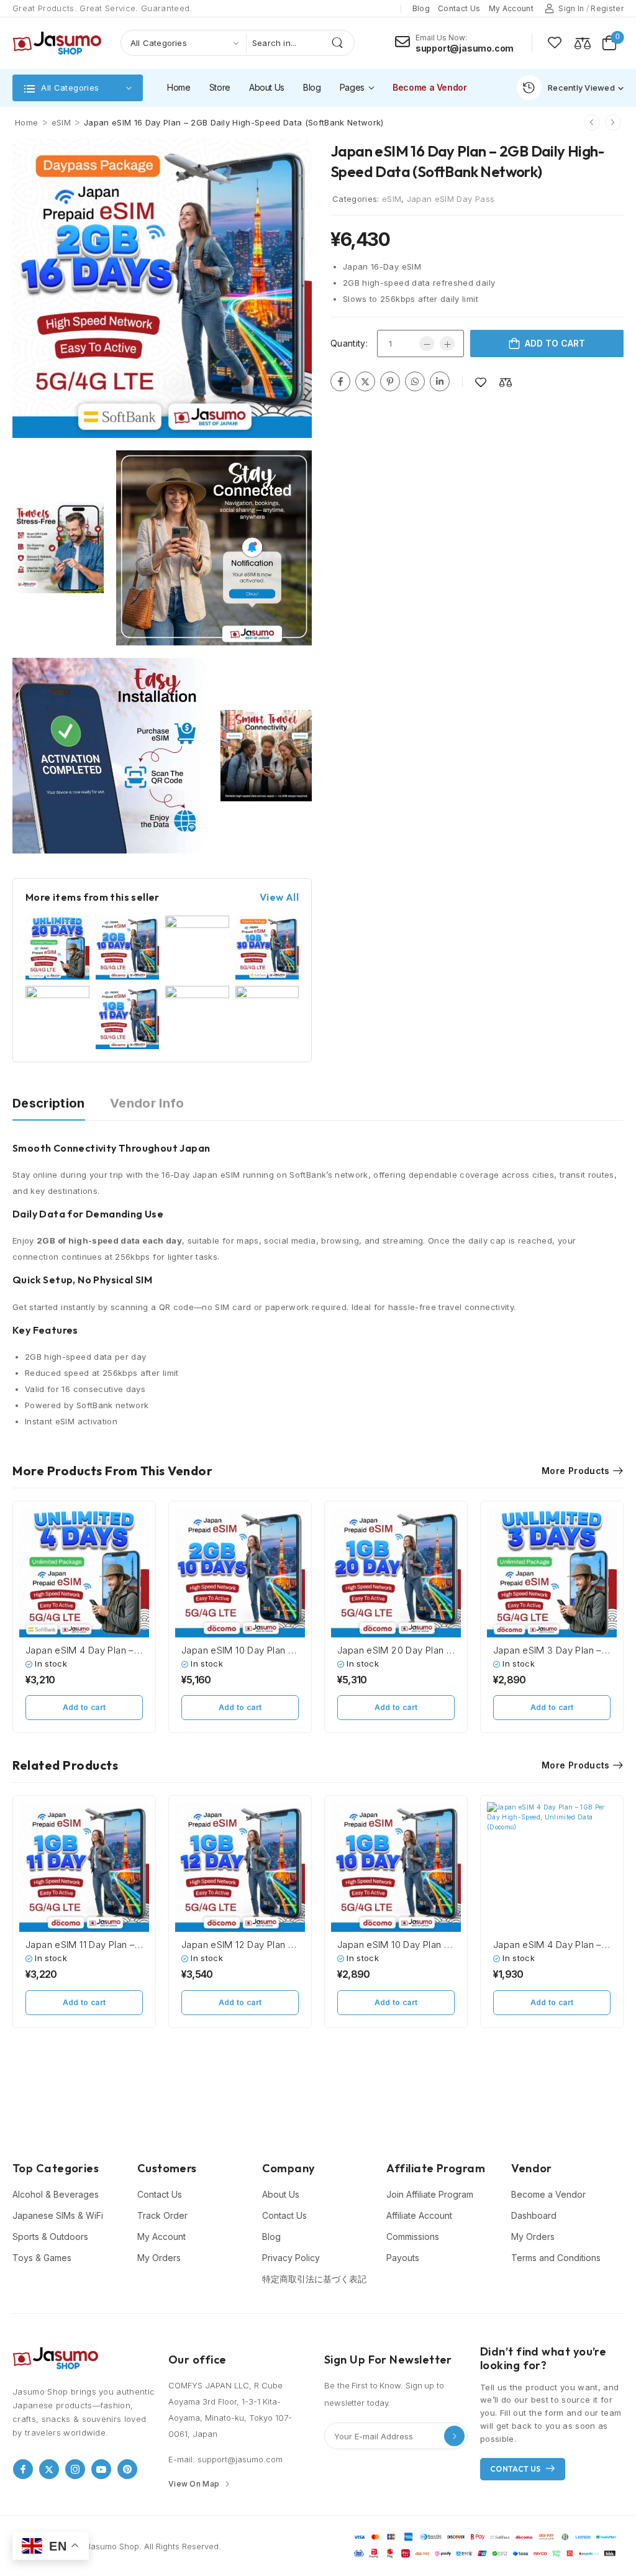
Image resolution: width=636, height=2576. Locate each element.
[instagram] (75, 2469)
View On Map (194, 2484)
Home (179, 87)
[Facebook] (340, 381)
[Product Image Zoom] (293, 416)
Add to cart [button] (84, 1707)
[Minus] (427, 344)
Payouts (403, 2258)
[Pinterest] (390, 381)
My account (511, 8)
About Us (267, 87)
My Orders (159, 2258)
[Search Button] (342, 43)
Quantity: (349, 343)
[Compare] (583, 43)
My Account (161, 2237)
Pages (352, 87)
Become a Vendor (430, 87)
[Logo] (57, 43)
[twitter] (49, 2469)
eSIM (61, 122)
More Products (576, 1471)
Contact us (459, 8)
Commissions (413, 2237)
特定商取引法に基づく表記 (314, 2279)
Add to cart (555, 343)
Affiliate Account (419, 2215)
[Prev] (592, 122)
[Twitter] (365, 381)
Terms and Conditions (556, 2258)
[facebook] (23, 2469)
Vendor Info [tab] (147, 1103)
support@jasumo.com (465, 48)
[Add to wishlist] (481, 382)
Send (454, 2436)
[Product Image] (162, 288)
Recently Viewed (581, 88)
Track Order (162, 2215)
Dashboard (534, 2215)
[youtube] (101, 2469)
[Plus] (447, 344)
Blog (421, 8)
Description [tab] (49, 1103)
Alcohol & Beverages (56, 2194)
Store (220, 87)
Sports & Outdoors (50, 2237)
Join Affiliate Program (430, 2194)
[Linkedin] (440, 381)
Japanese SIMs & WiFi (58, 2215)
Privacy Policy (291, 2258)
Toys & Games (42, 2258)
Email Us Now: (441, 38)
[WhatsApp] (415, 381)
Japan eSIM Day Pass (451, 199)
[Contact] (405, 42)
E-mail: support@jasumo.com (225, 2459)
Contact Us (160, 2194)
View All (279, 897)
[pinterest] (127, 2469)
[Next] (613, 122)
